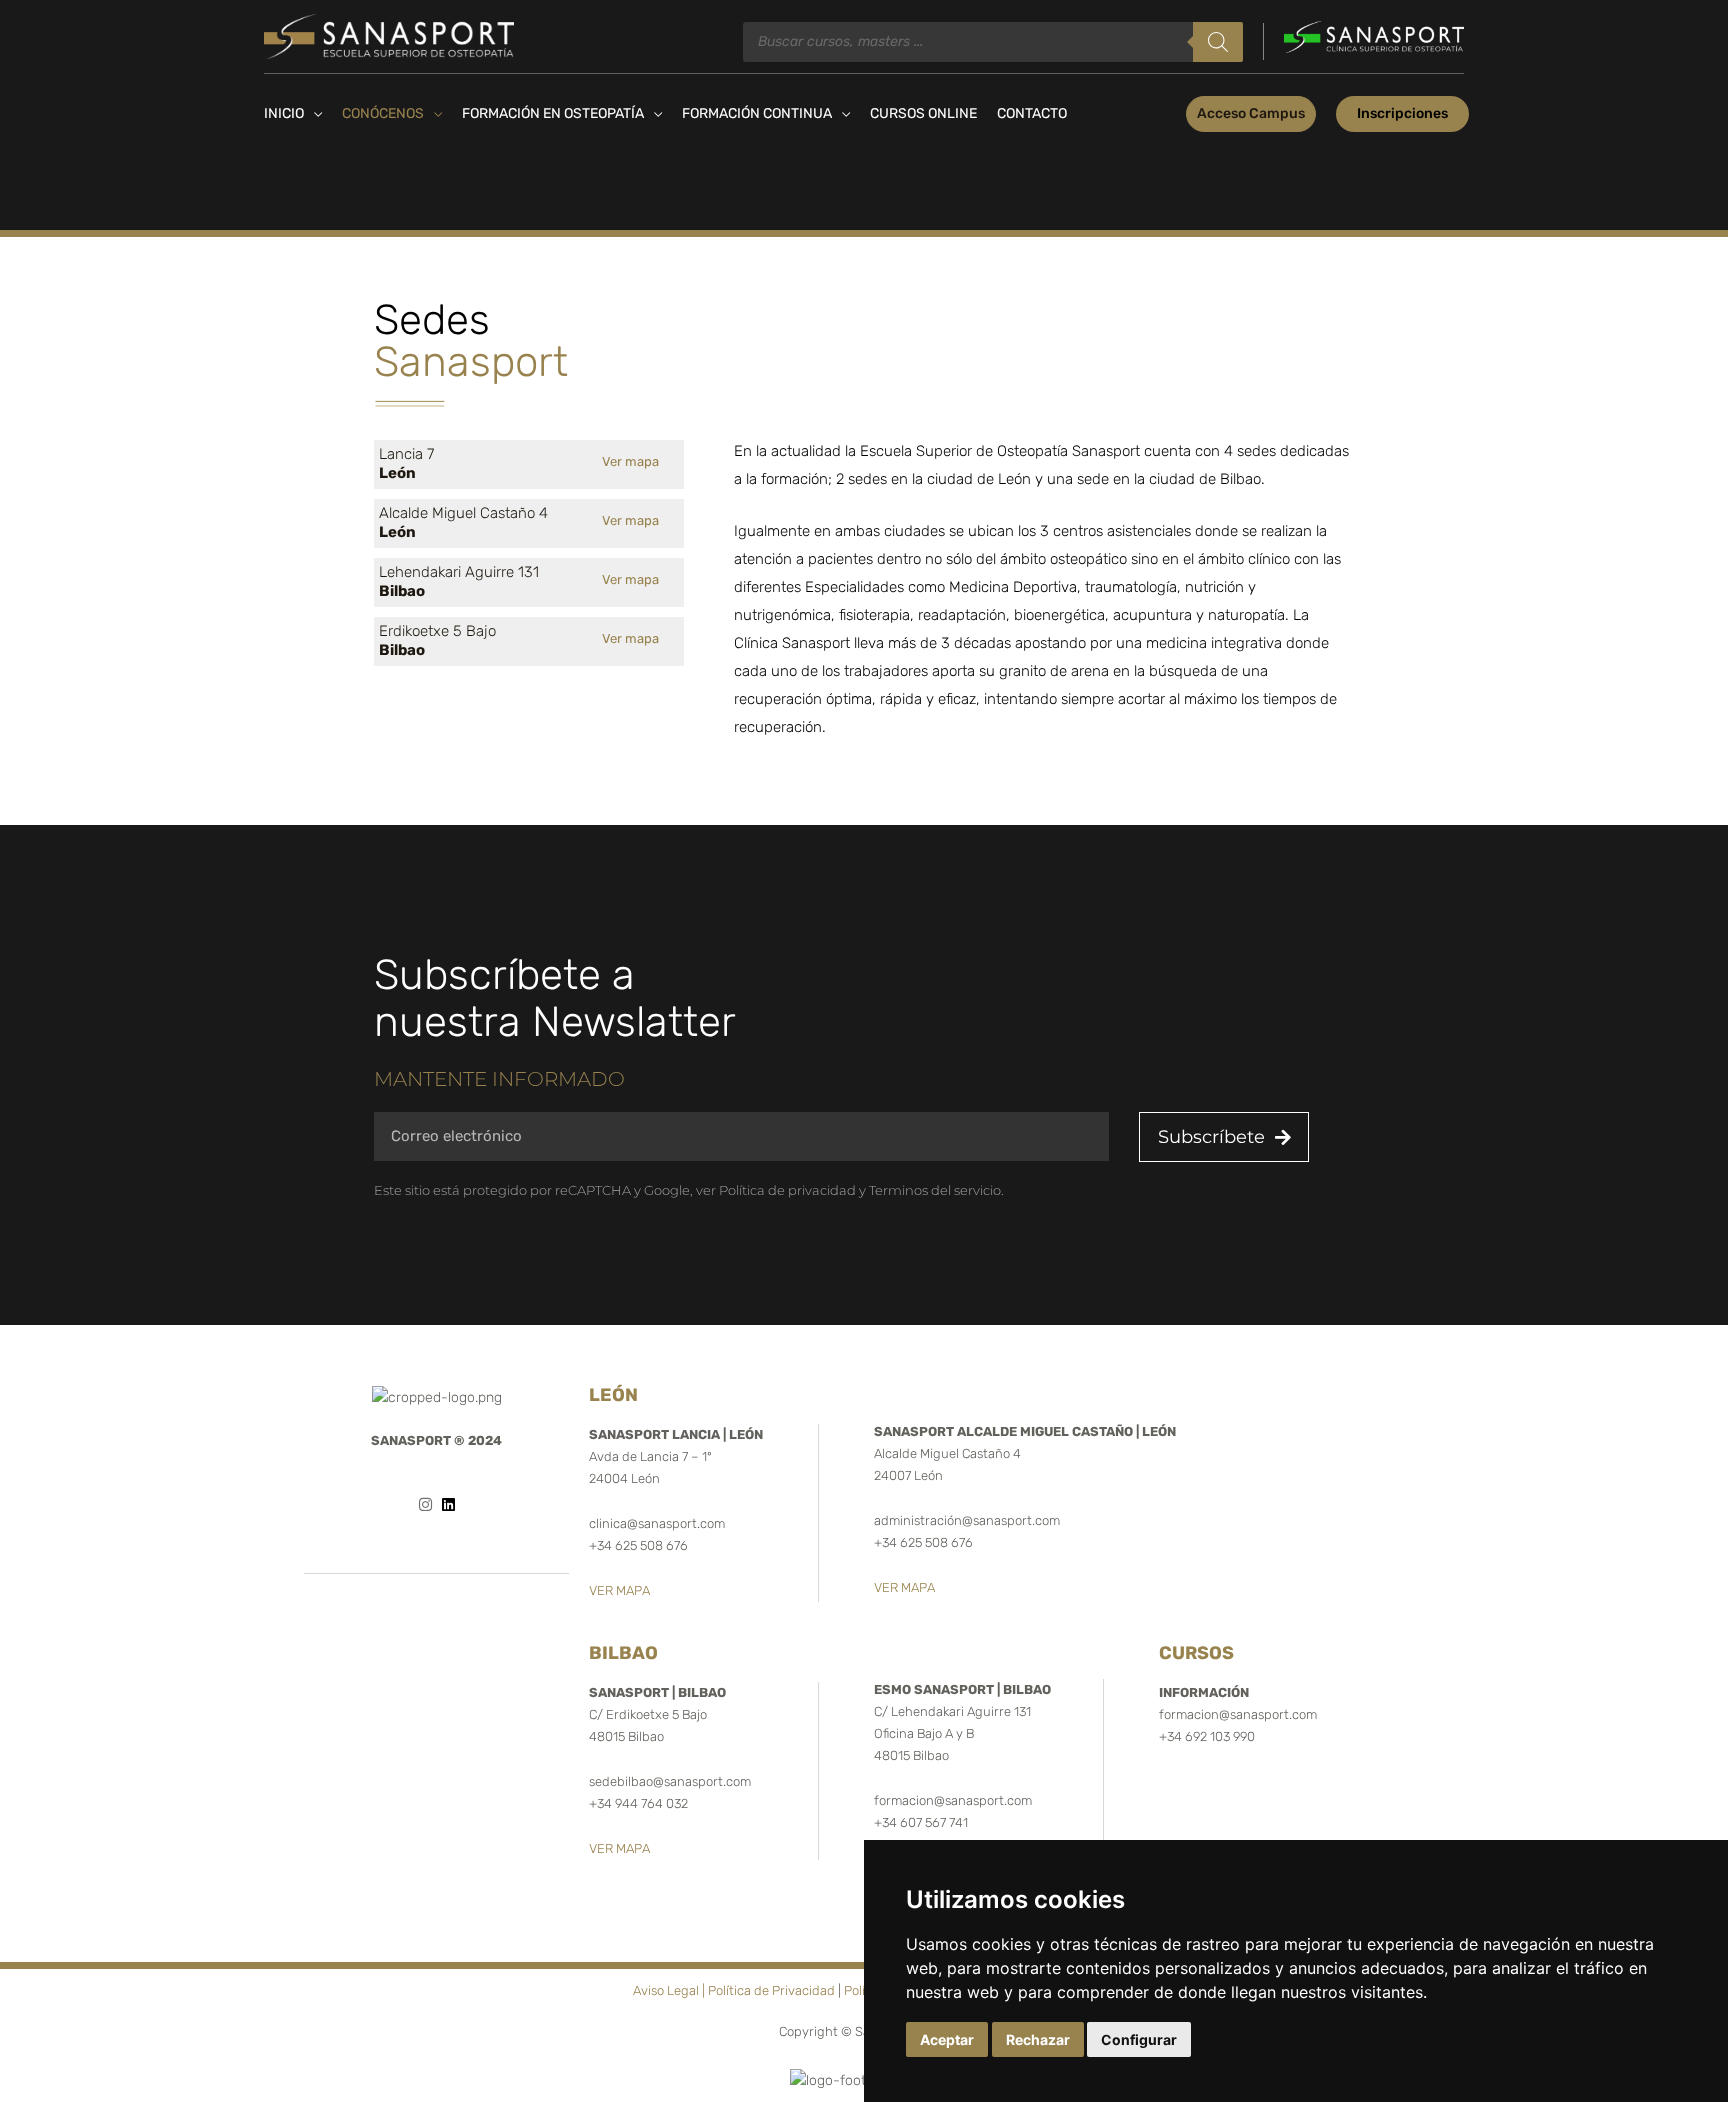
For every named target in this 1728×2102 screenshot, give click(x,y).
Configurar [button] (1139, 2039)
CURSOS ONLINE (923, 113)
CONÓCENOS (383, 113)
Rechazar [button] (1038, 2039)
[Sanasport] (389, 35)
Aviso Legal (666, 1990)
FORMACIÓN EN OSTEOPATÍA (553, 113)
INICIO (284, 113)
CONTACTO (1032, 113)
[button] (1251, 114)
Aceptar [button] (947, 2039)
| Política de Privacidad (768, 1990)
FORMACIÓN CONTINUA (757, 113)
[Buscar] (1218, 42)
